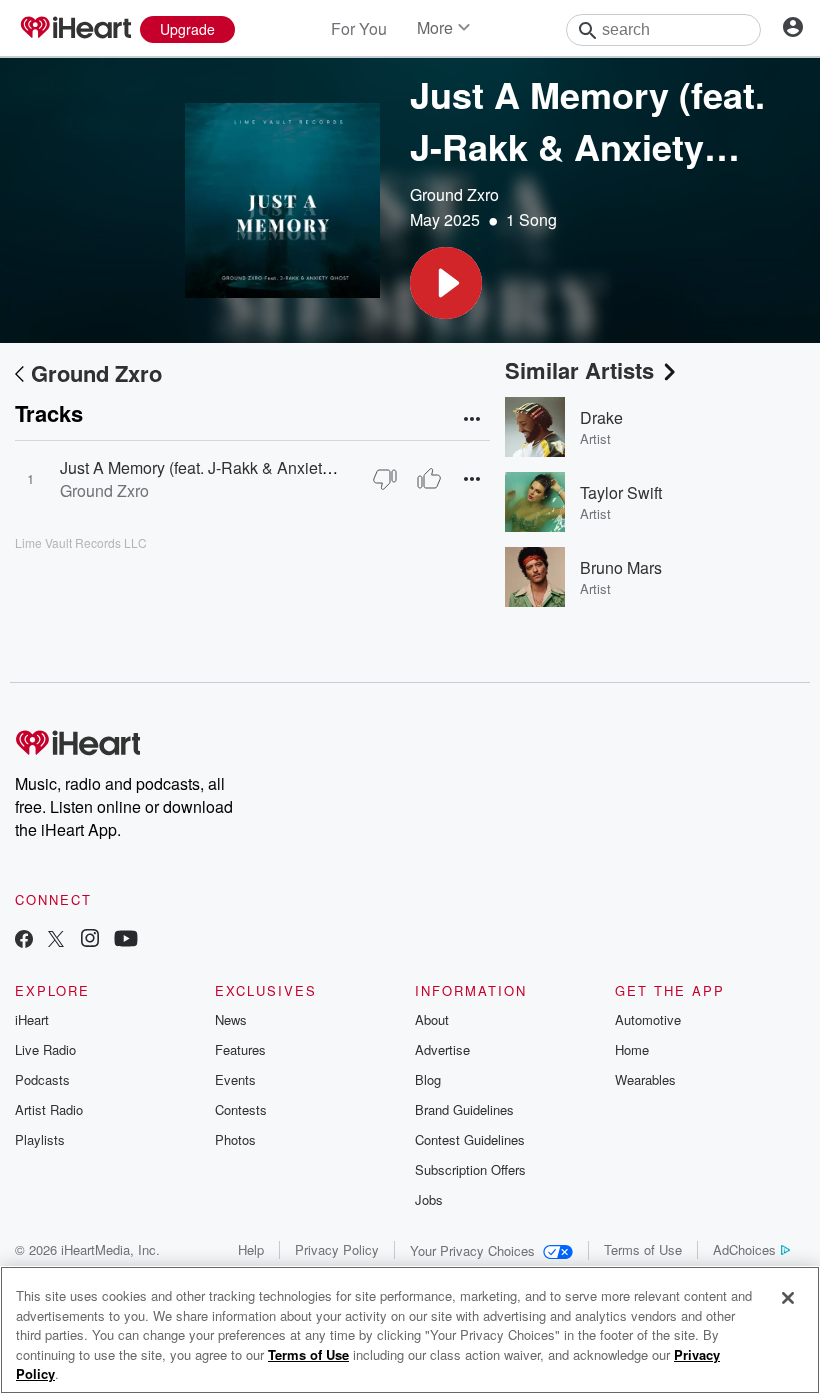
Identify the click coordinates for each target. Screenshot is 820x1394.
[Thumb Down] (385, 479)
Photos (235, 1139)
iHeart (32, 1019)
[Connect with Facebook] (24, 940)
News (231, 1019)
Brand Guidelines (464, 1109)
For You (359, 28)
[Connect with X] (56, 940)
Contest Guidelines (470, 1139)
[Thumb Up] (429, 479)
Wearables (645, 1079)
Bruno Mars (621, 567)
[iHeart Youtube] (126, 940)
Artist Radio (49, 1109)
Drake (601, 417)
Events (235, 1079)
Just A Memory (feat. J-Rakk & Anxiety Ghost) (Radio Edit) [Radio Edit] (308, 467)
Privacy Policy (337, 1249)
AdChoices (744, 1249)
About (432, 1019)
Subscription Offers (470, 1169)
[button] (446, 283)
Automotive (648, 1019)
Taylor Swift (621, 492)
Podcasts (42, 1079)
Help (251, 1249)
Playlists (40, 1139)
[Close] (788, 1298)
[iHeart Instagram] (90, 940)
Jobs (429, 1199)
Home (632, 1049)
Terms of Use (643, 1249)
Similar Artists (579, 370)
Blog (428, 1079)
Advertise (442, 1049)
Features (240, 1049)
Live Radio (45, 1049)
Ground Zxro (454, 194)
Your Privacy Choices (472, 1250)
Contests (241, 1109)
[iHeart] (75, 29)
